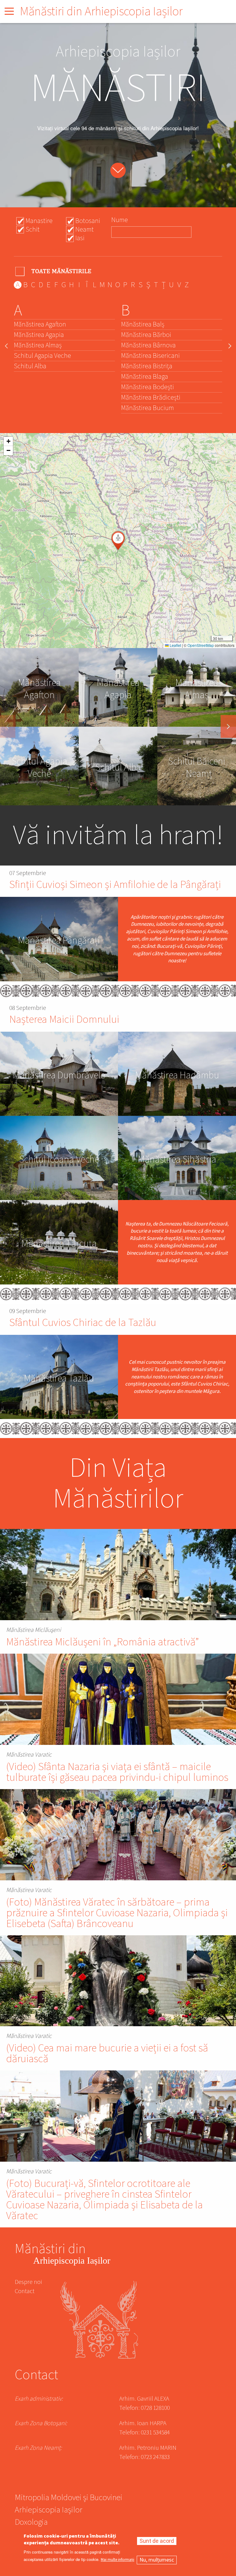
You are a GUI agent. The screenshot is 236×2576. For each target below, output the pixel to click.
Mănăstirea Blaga (145, 377)
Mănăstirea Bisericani (150, 356)
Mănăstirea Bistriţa (147, 366)
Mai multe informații (118, 2560)
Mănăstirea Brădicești (151, 397)
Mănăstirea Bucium (147, 408)
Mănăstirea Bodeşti (147, 387)
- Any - (54, 271)
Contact (25, 2291)
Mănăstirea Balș (143, 324)
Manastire (39, 221)
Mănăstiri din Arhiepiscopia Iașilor (101, 12)
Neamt (85, 229)
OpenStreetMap (201, 645)
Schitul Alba (30, 366)
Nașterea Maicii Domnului (64, 1020)
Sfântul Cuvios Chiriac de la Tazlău (83, 1323)
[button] (118, 541)
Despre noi (28, 2282)
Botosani (88, 221)
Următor (228, 726)
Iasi (80, 238)
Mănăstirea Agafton (40, 324)
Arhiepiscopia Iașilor (49, 2511)
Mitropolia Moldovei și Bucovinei (69, 2498)
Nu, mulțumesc (157, 2560)
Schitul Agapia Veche (42, 356)
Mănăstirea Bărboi (146, 335)
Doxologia (31, 2523)
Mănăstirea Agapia (39, 335)
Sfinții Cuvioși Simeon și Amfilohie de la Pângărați (115, 885)
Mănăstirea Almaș (38, 345)
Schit (33, 229)
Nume (120, 220)
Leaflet (175, 645)
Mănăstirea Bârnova (148, 345)
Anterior (8, 726)
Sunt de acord (157, 2541)
